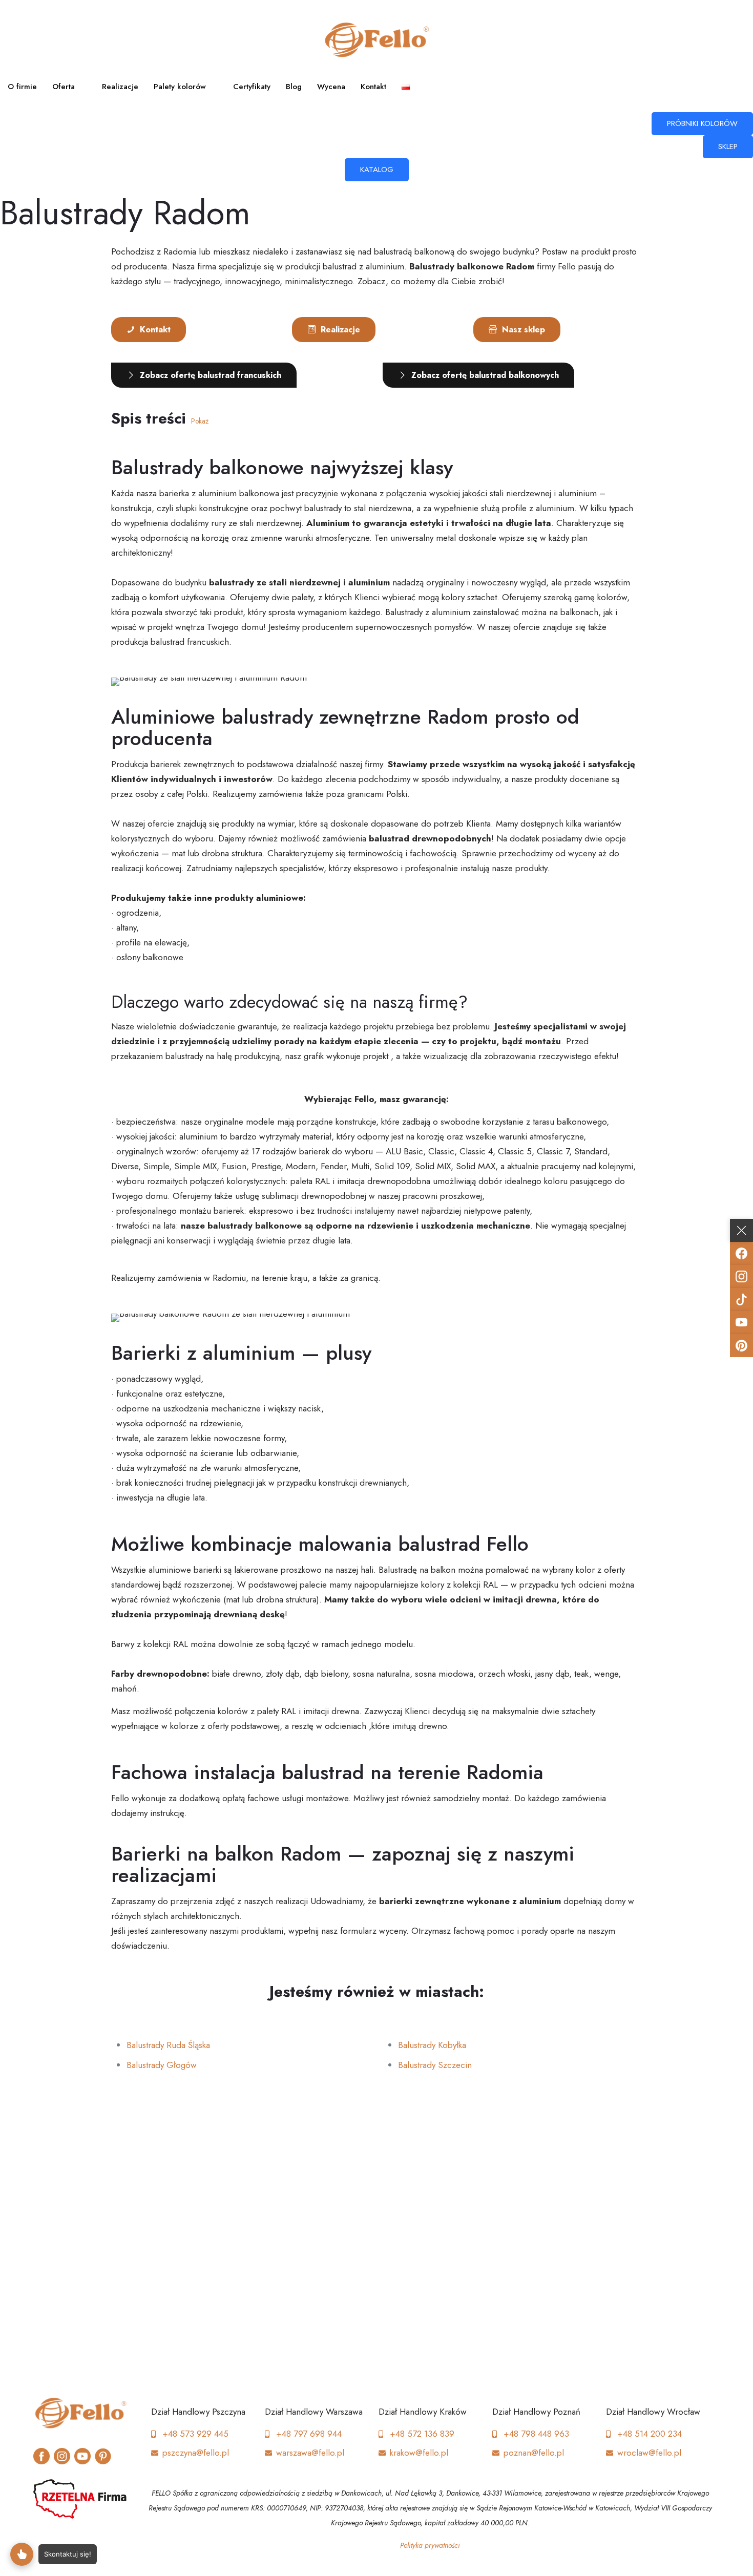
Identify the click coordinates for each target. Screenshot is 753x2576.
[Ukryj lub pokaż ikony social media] (741, 1230)
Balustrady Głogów (162, 2065)
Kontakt (373, 87)
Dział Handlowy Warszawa (314, 2412)
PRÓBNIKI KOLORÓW (702, 123)
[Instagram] (741, 1276)
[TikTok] (741, 1300)
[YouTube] (741, 1323)
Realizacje (120, 87)
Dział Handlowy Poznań (536, 2412)
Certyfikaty (252, 87)
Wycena (331, 87)
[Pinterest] (741, 1346)
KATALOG (377, 170)
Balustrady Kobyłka (432, 2045)
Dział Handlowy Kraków (423, 2412)
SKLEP (728, 146)
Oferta (64, 87)
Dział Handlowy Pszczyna (198, 2412)
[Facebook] (741, 1253)
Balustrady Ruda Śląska (168, 2045)
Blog (294, 87)
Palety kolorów (180, 87)
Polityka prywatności (430, 2545)
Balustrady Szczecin (435, 2065)
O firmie (22, 87)
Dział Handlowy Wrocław (653, 2412)
